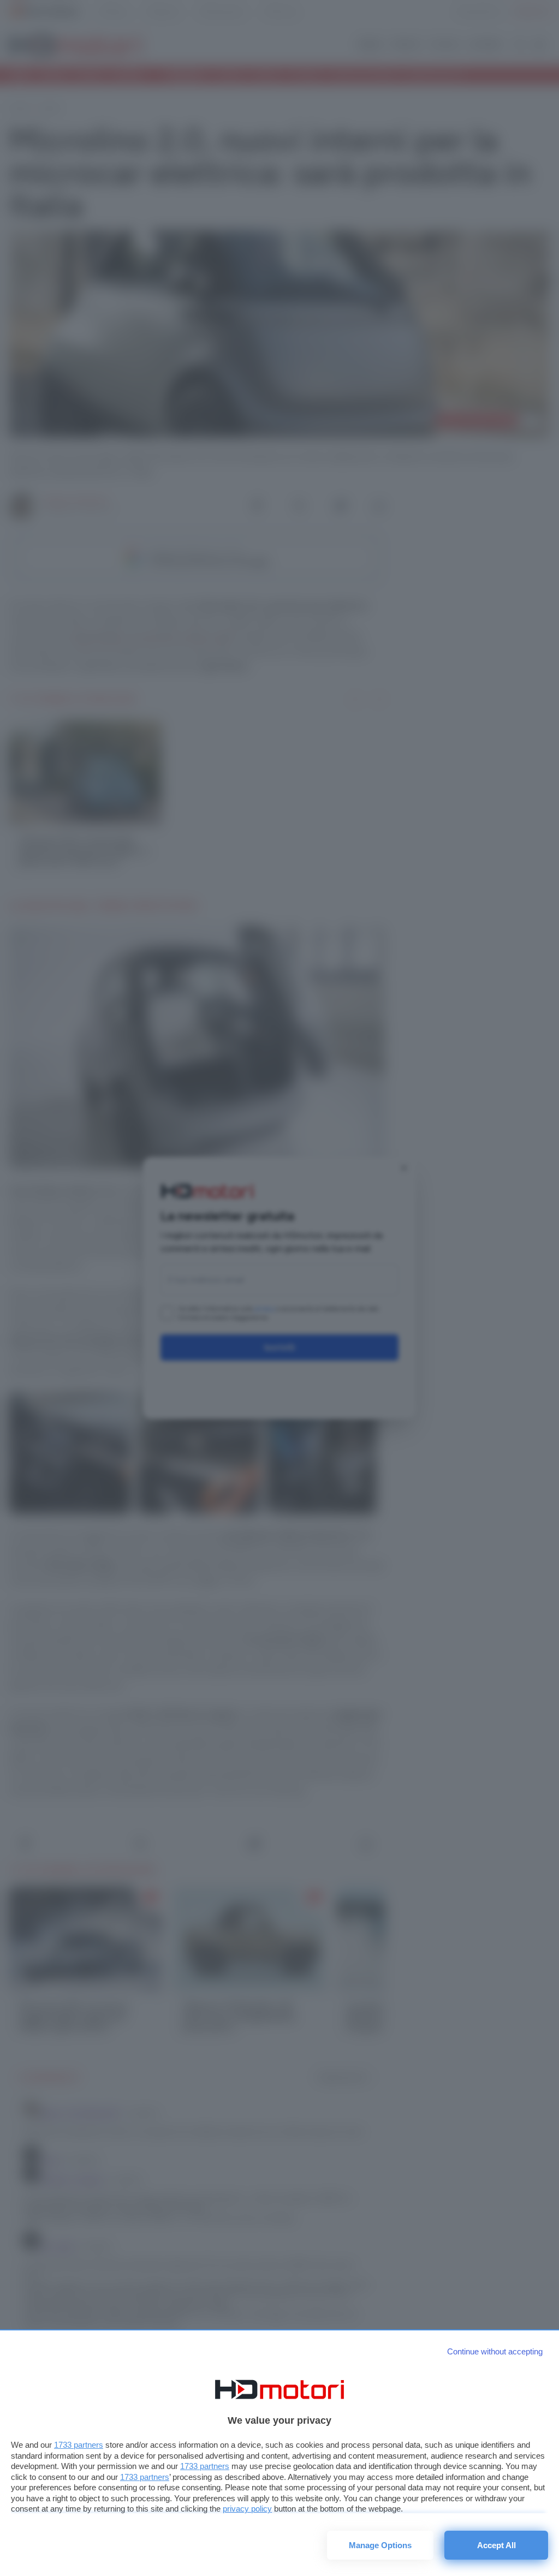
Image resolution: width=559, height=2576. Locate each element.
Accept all (496, 2545)
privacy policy (247, 2509)
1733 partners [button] (79, 2445)
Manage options (380, 2545)
